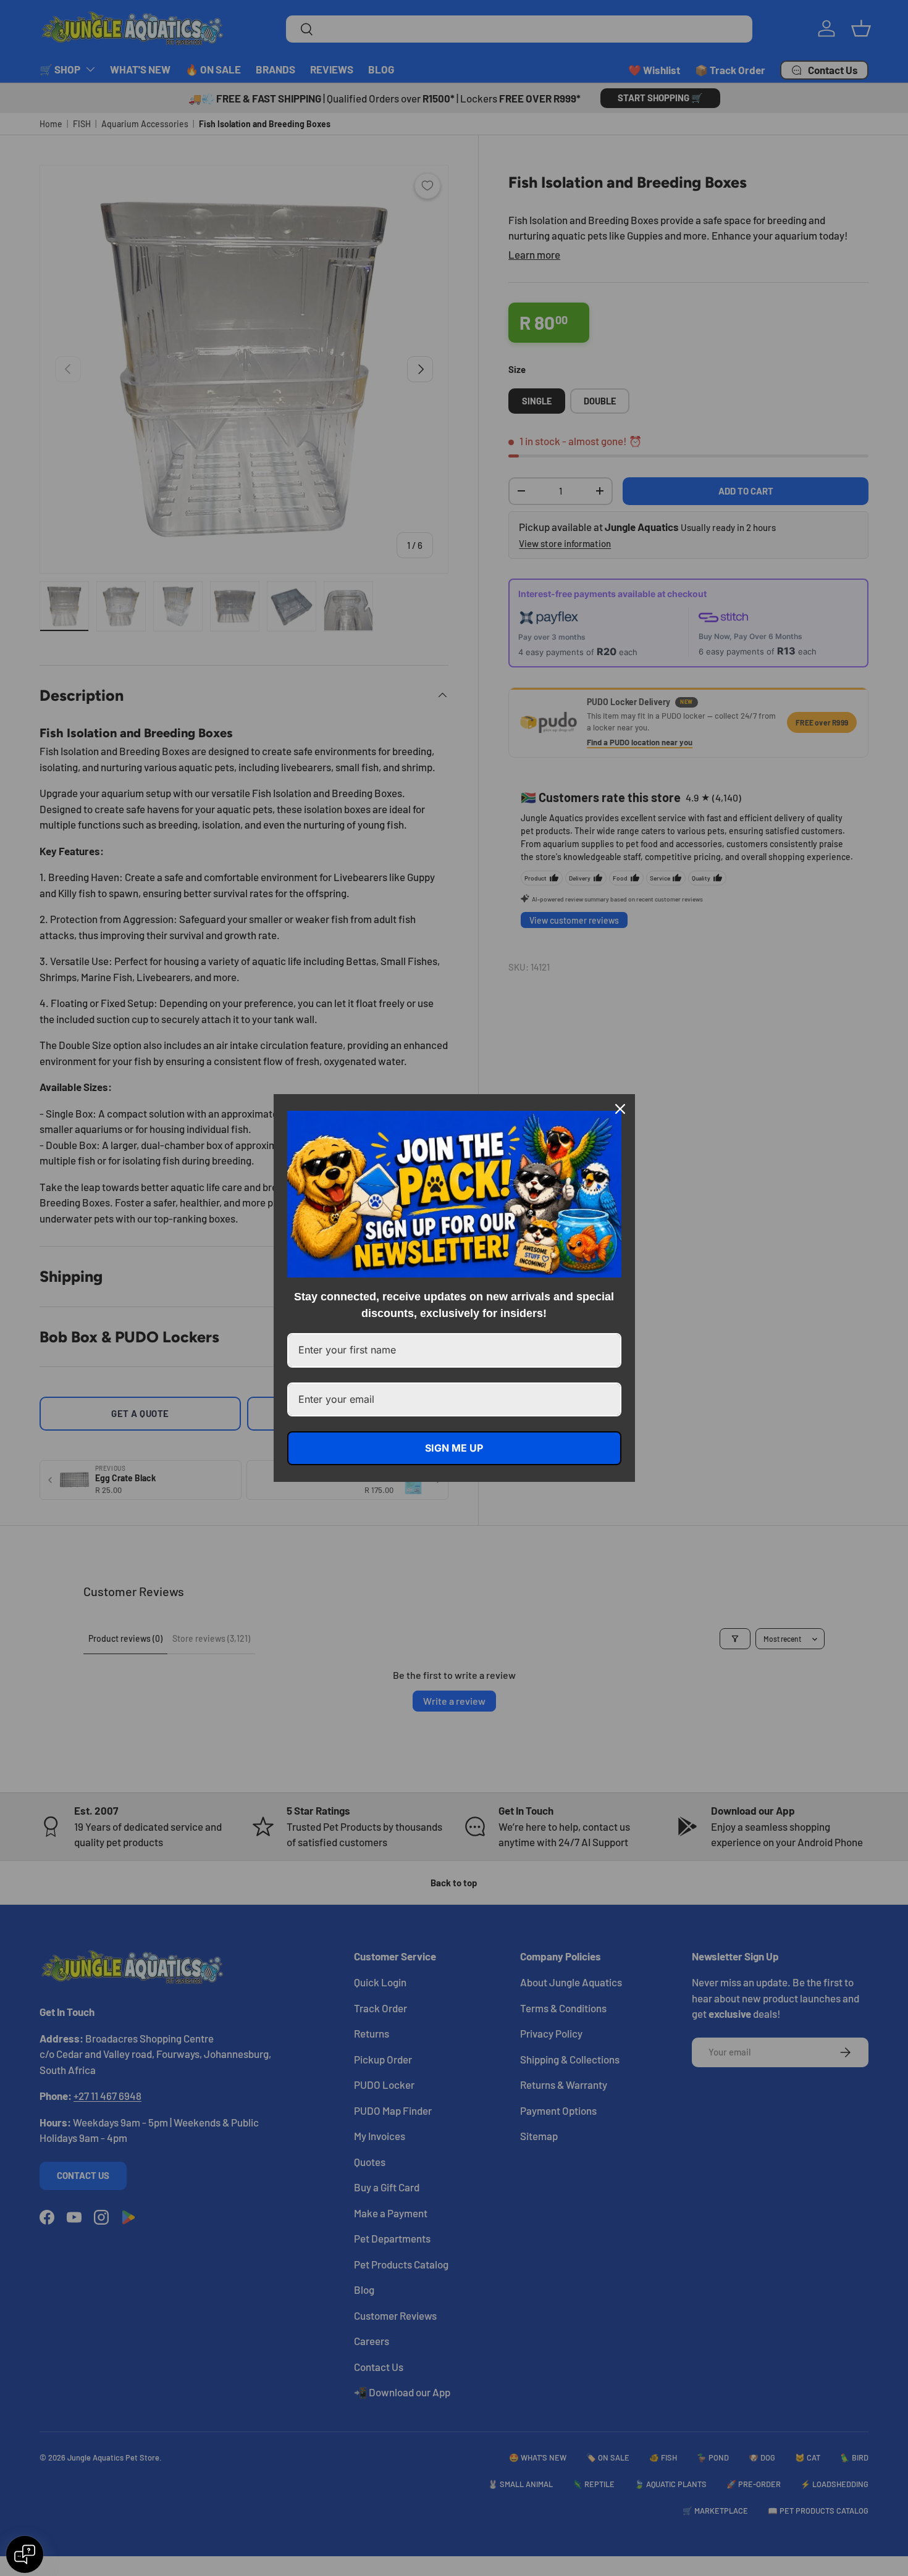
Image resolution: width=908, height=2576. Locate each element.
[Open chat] (25, 2554)
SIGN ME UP (454, 1448)
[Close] (620, 1109)
